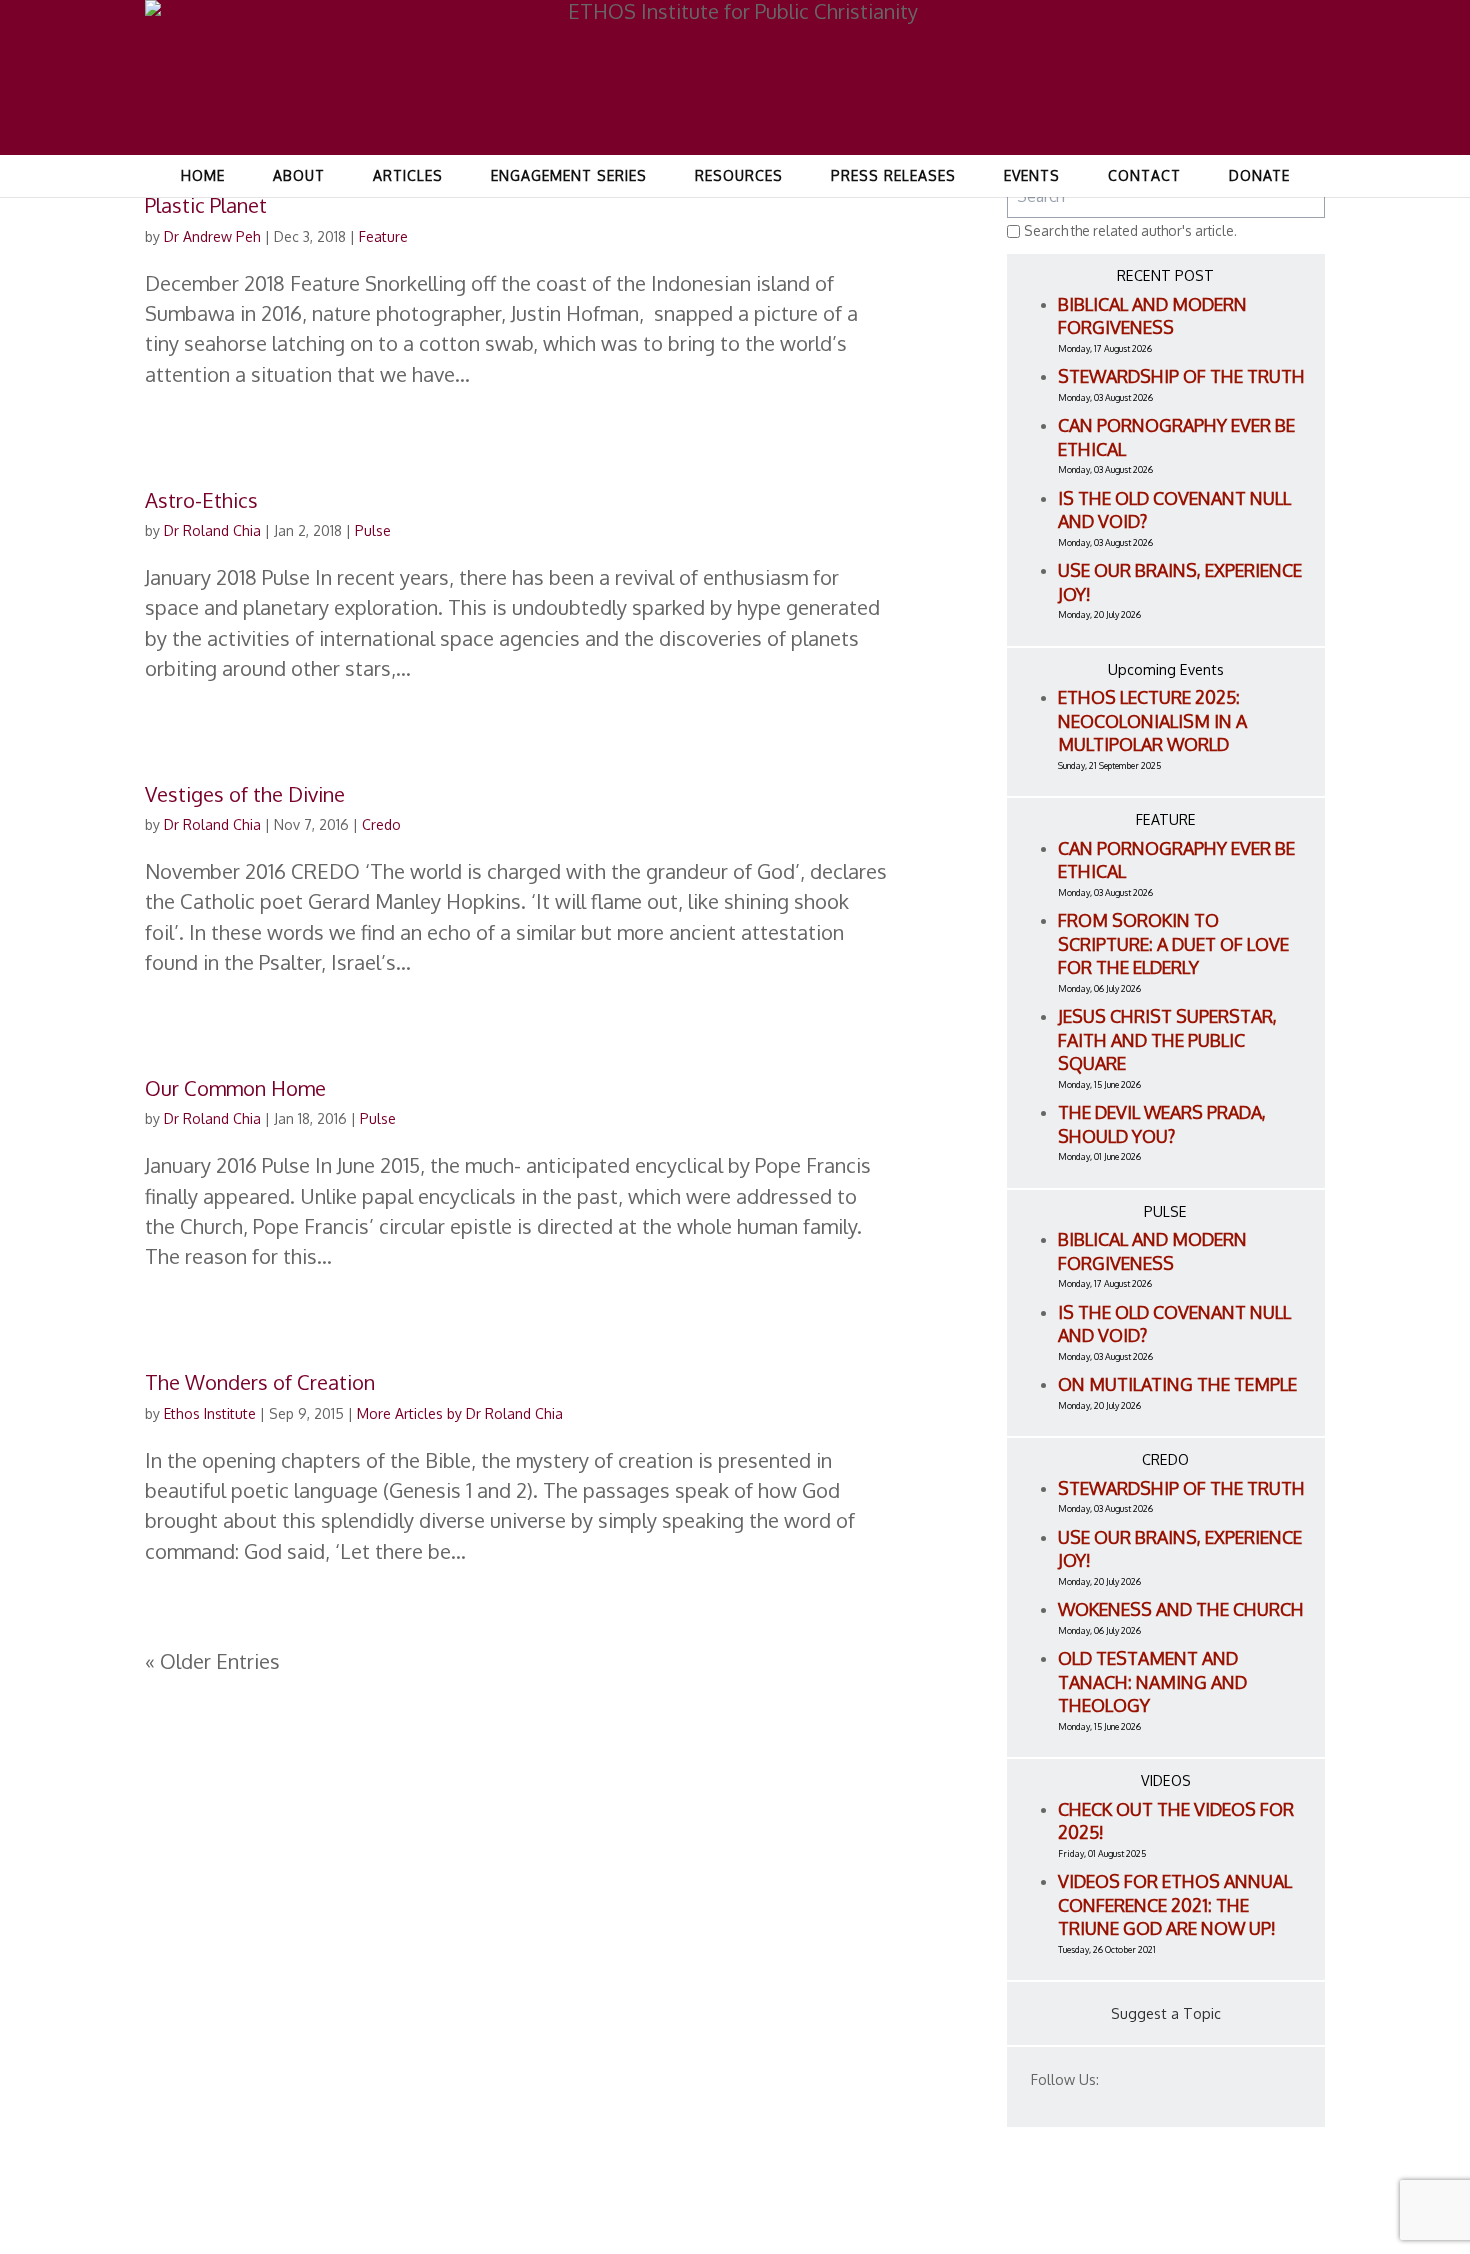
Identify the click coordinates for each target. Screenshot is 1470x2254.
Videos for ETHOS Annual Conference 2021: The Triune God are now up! (1175, 1904)
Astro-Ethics (201, 500)
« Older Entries (212, 1661)
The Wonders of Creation (260, 1382)
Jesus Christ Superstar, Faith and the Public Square (1167, 1039)
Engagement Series (569, 175)
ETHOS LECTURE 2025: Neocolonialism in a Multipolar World (1152, 720)
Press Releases (893, 175)
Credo (381, 824)
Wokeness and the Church (1181, 1609)
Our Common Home (235, 1088)
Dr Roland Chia (212, 530)
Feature (383, 236)
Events (1032, 175)
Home (203, 175)
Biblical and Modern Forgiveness (1152, 316)
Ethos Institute (210, 1413)
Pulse (373, 530)
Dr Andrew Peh (212, 236)
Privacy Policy (1244, 2212)
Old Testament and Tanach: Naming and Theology (1152, 1681)
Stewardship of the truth (1181, 376)
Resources (739, 175)
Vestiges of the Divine (245, 794)
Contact (1144, 175)
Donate (1259, 175)
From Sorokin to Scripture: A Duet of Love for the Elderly (1173, 943)
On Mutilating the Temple (1177, 1384)
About (299, 175)
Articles (408, 175)
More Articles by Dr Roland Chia (460, 1413)
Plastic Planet (206, 205)
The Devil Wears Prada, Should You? (1162, 1124)
